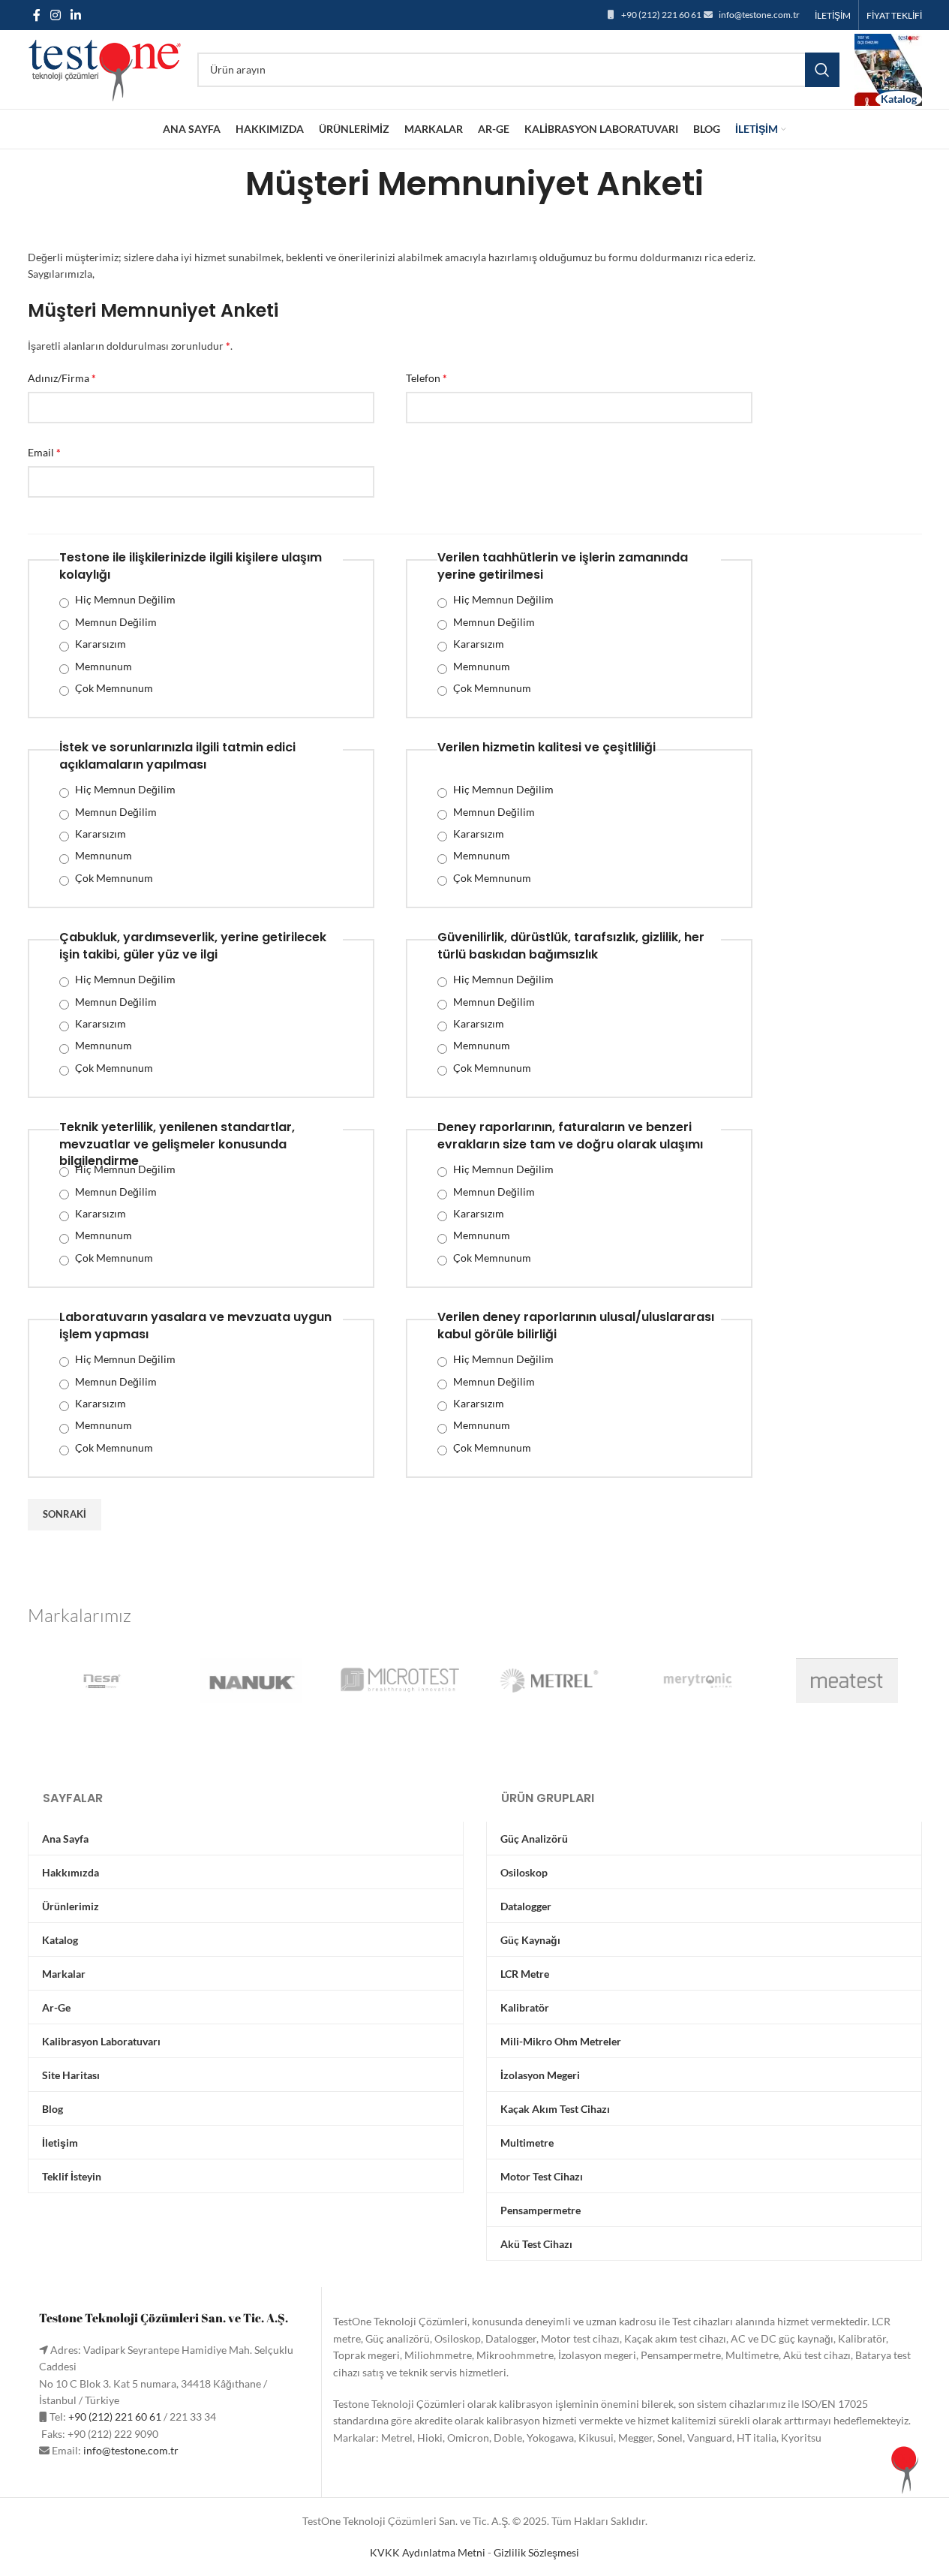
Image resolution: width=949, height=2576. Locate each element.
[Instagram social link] (56, 15)
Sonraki (65, 1514)
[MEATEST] (847, 1681)
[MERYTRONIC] (698, 1681)
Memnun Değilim (116, 622)
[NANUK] (251, 1681)
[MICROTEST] (400, 1681)
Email (44, 452)
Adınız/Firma (62, 378)
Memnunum (104, 666)
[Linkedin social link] (76, 15)
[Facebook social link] (37, 15)
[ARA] (822, 70)
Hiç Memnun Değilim (125, 599)
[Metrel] (549, 1681)
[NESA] (102, 1681)
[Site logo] (105, 68)
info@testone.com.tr (759, 15)
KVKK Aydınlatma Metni (428, 2552)
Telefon (426, 378)
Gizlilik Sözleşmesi (536, 2552)
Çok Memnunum (114, 688)
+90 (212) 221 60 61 (661, 15)
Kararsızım (101, 644)
